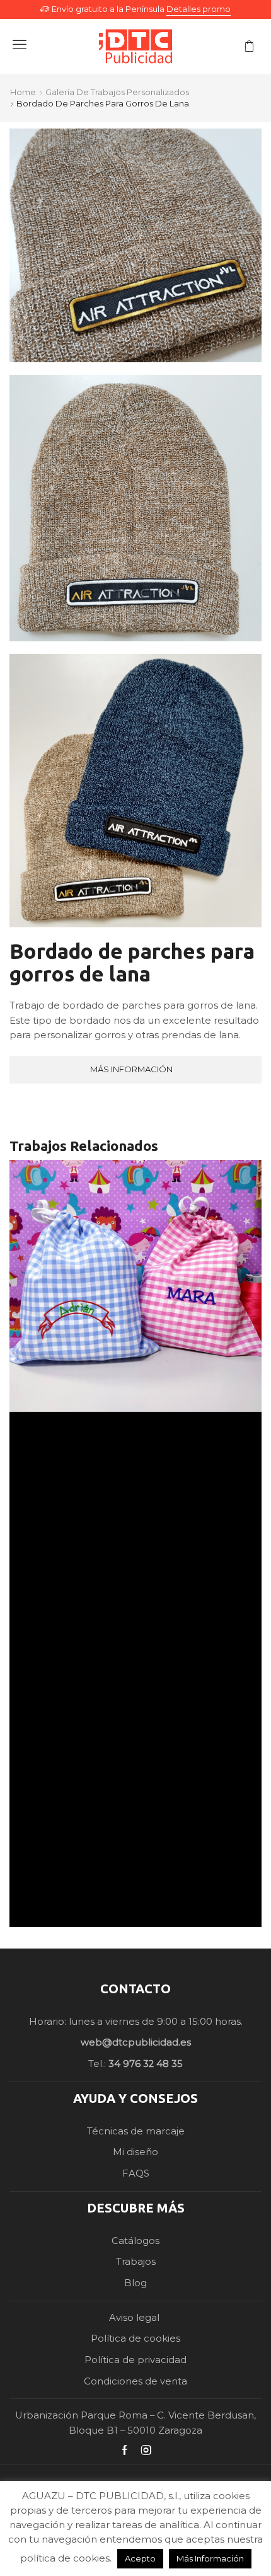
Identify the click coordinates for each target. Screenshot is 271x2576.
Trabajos (136, 2262)
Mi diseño (135, 2152)
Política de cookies (135, 2338)
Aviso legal (135, 2318)
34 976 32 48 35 (146, 2064)
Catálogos (135, 2241)
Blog (135, 2283)
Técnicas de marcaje (136, 2131)
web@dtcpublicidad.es (136, 2042)
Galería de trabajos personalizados (117, 92)
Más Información (210, 2558)
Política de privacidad (135, 2360)
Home (23, 92)
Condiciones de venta (135, 2381)
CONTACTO (135, 1989)
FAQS (136, 2173)
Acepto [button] (140, 2558)
